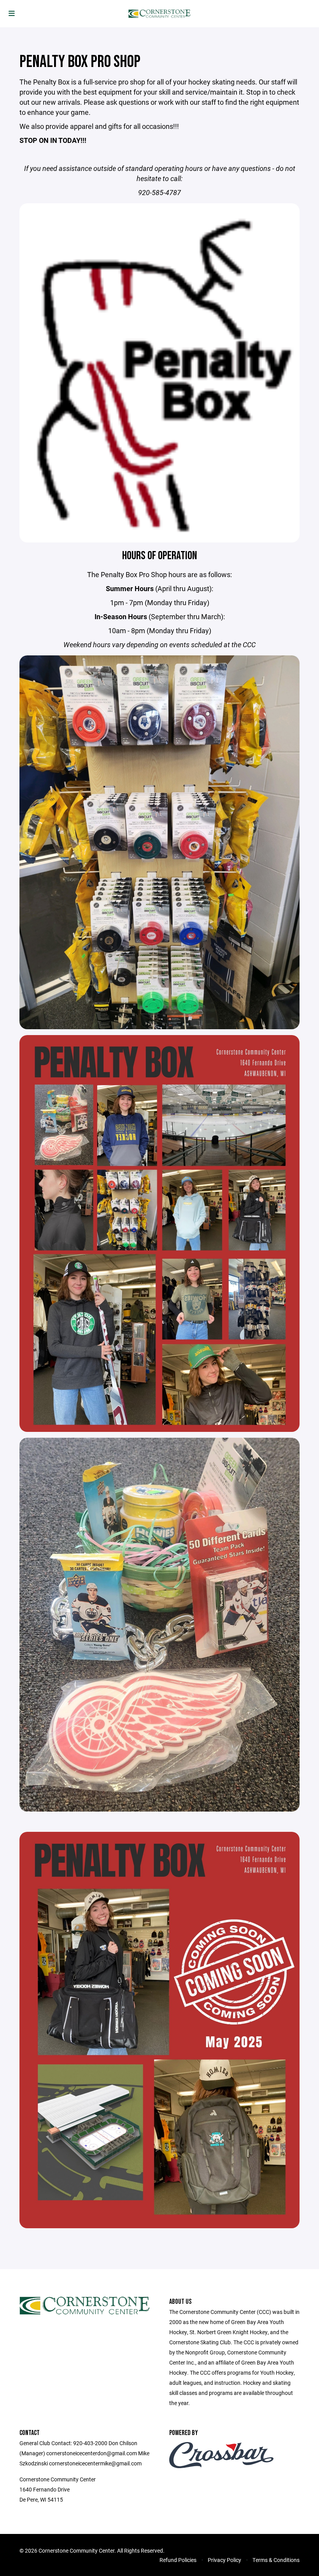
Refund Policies (178, 2560)
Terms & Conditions (276, 2560)
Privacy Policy (224, 2560)
